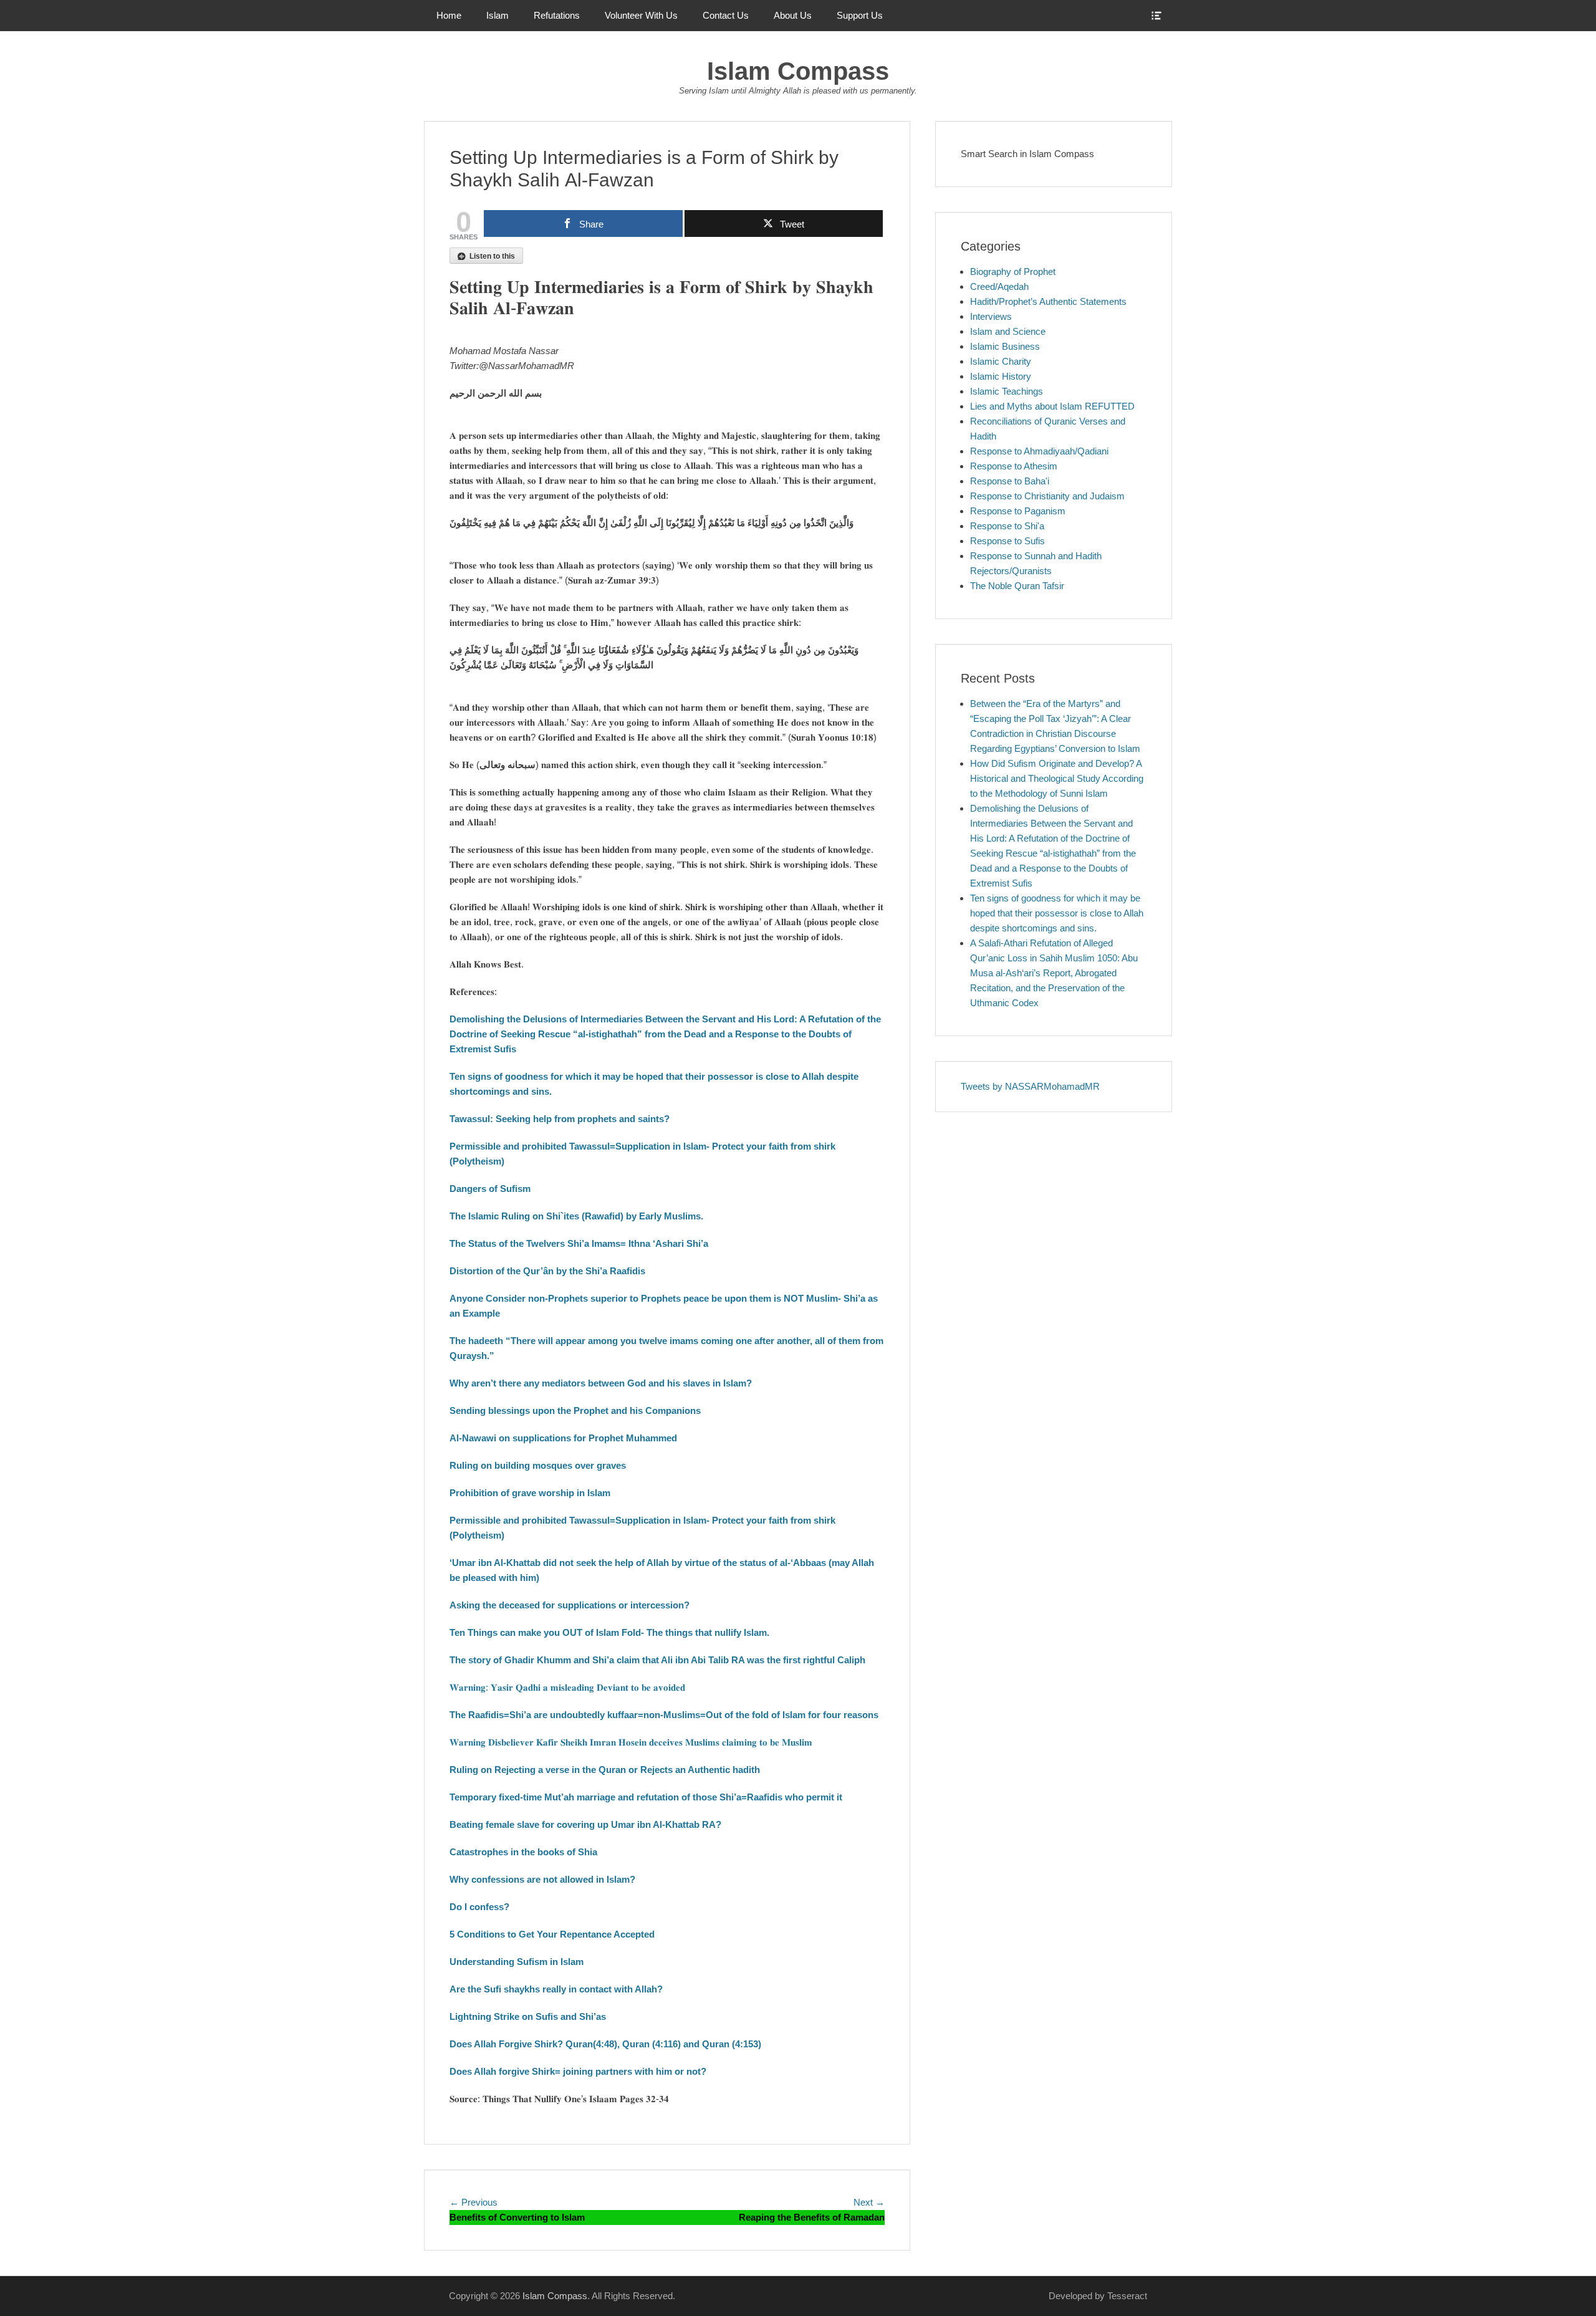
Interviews (991, 316)
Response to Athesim (1014, 466)
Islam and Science (1008, 331)
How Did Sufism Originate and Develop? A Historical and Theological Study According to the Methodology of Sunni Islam (1057, 778)
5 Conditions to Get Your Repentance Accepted (552, 1934)
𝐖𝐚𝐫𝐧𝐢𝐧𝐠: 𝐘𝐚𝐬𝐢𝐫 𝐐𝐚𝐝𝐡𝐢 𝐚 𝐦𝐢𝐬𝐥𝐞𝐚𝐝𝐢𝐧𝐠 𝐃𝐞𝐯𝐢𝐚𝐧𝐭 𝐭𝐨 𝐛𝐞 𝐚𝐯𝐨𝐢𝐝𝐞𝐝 (567, 1687)
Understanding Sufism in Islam (517, 1962)
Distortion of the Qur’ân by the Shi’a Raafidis (547, 1271)
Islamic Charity (1001, 361)
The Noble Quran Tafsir (1017, 586)
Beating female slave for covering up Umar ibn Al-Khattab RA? (585, 1824)
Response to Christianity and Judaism (1047, 496)
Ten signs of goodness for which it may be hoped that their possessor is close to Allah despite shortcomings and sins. (1057, 913)
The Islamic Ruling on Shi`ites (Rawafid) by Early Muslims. (576, 1216)
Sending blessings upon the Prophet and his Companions (575, 1410)
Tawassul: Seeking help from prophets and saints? (560, 1119)
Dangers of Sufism (490, 1189)
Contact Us (726, 15)
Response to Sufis (1007, 541)
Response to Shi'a (1007, 526)
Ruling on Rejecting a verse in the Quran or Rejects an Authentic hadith (605, 1770)
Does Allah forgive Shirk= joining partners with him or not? (580, 2071)
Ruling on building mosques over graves (538, 1465)
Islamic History (1001, 376)
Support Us (860, 15)
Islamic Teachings (1007, 391)
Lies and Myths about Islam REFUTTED (1052, 406)
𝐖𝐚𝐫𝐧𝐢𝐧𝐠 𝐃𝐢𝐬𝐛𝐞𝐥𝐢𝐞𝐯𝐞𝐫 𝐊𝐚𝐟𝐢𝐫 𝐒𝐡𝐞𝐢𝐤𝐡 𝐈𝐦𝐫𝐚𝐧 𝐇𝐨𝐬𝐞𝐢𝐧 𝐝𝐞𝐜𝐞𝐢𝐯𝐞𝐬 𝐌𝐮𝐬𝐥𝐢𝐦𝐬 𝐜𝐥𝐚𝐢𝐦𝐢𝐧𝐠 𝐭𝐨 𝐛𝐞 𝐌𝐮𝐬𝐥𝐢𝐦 (631, 1742)
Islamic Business (1005, 346)
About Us (793, 15)
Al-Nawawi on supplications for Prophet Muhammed (563, 1438)
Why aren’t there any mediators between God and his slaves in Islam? (601, 1383)
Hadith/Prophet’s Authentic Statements (1048, 301)
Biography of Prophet (1013, 271)
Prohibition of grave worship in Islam (530, 1493)
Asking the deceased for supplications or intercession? (570, 1605)
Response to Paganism (1018, 511)
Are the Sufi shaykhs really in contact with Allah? (556, 1989)
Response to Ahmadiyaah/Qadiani (1039, 451)
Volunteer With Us (641, 15)
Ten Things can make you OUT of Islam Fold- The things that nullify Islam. (609, 1632)
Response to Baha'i (1010, 481)
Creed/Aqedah (999, 286)
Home (449, 15)
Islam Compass (798, 71)
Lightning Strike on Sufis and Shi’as (528, 2016)
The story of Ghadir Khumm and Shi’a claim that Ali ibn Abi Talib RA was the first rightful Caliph (657, 1660)
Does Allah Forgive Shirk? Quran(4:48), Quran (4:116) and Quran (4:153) (605, 2044)
